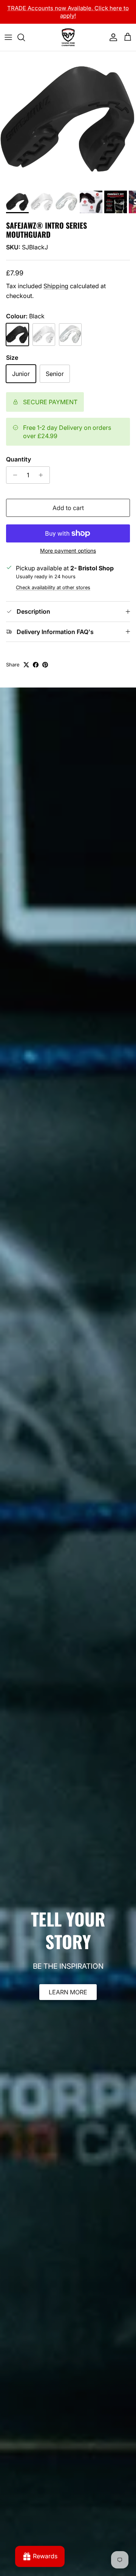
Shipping (56, 286)
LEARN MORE (68, 1992)
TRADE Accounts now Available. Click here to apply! (68, 12)
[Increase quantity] (43, 475)
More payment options (68, 551)
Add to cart (68, 508)
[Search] (25, 37)
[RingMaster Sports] (68, 37)
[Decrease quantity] (13, 475)
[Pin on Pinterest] (45, 665)
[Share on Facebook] (36, 665)
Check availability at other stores (53, 587)
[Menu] (8, 37)
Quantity (19, 459)
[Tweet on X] (26, 665)
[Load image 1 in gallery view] (68, 119)
